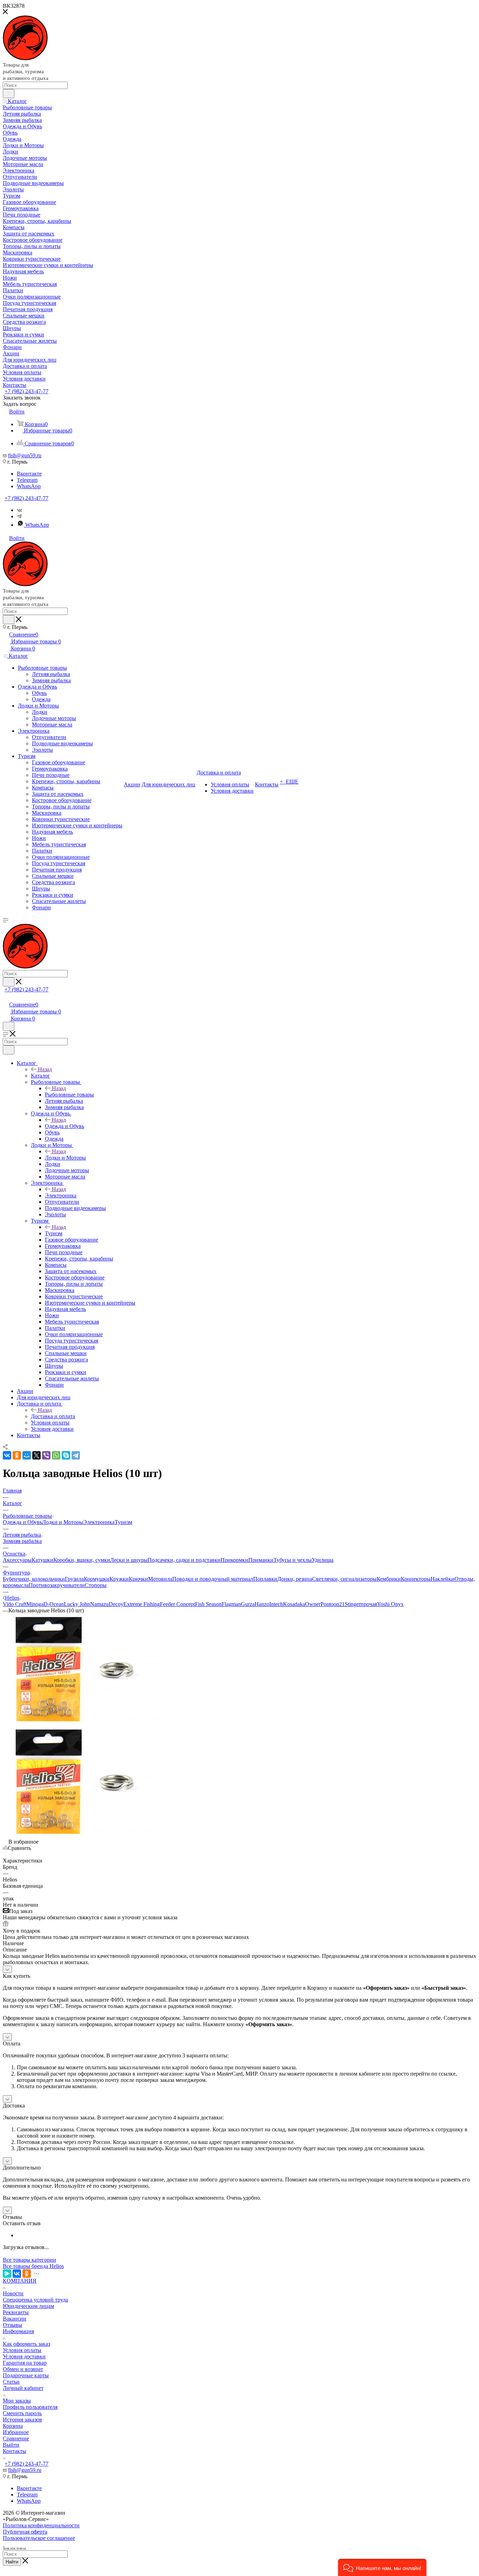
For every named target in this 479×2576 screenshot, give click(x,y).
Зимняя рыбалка (22, 1541)
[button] (382, 2567)
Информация (18, 2331)
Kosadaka (294, 1604)
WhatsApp (29, 486)
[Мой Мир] (27, 1455)
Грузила (74, 1579)
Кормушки (97, 1579)
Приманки (261, 1560)
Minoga (35, 1604)
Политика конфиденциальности (41, 2525)
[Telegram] (19, 516)
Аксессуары (17, 1560)
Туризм (54, 1233)
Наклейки (443, 1579)
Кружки (119, 1579)
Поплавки (265, 1579)
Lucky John (77, 1604)
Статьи (11, 2382)
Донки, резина (295, 1579)
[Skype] (66, 1455)
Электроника (61, 1195)
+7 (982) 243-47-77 (26, 391)
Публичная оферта (25, 2532)
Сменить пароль (22, 2413)
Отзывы (12, 2325)
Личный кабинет (23, 2388)
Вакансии (15, 2319)
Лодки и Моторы (65, 1158)
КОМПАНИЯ (20, 2281)
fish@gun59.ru (25, 455)
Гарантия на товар (25, 2363)
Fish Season (208, 1604)
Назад (45, 1069)
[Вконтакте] (19, 510)
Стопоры (96, 1585)
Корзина (13, 2426)
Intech (276, 1604)
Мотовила (160, 1579)
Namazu (99, 1604)
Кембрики (389, 1579)
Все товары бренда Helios (33, 2266)
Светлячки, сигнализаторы (344, 1579)
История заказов (22, 2420)
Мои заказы (17, 2401)
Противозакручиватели (57, 1585)
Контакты (15, 2451)
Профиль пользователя (30, 2407)
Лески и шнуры (129, 1560)
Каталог (41, 1076)
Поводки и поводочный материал (213, 1579)
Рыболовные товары (69, 1095)
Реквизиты (16, 2312)
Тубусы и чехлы (293, 1560)
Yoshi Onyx (390, 1604)
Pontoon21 (333, 1604)
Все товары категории (29, 2260)
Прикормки (234, 1560)
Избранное (16, 2432)
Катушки (42, 1560)
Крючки (138, 1579)
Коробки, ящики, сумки (82, 1560)
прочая (369, 1604)
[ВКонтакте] (7, 1455)
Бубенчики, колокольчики (34, 1579)
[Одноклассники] (17, 1455)
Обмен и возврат (23, 2369)
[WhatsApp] (56, 1455)
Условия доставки (24, 2356)
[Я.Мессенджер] (7, 2274)
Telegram (27, 480)
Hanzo (262, 1604)
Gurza (248, 1604)
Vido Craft (15, 1604)
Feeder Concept (177, 1604)
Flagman (231, 1604)
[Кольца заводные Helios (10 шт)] (82, 1723)
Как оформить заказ (26, 2344)
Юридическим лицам (28, 2306)
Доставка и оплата (53, 1416)
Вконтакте (29, 474)
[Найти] (9, 94)
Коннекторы (416, 1579)
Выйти (11, 2445)
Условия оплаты (22, 2350)
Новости (13, 2293)
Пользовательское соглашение (39, 2538)
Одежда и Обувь (65, 1126)
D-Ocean (54, 1604)
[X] (36, 1455)
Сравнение (16, 2438)
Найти (12, 2562)
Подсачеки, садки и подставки (184, 1560)
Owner (313, 1604)
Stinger (353, 1604)
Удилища (323, 1560)
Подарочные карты (26, 2375)
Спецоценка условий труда (35, 2300)
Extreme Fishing (142, 1604)
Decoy (116, 1604)
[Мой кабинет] (6, 997)
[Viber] (46, 1455)
